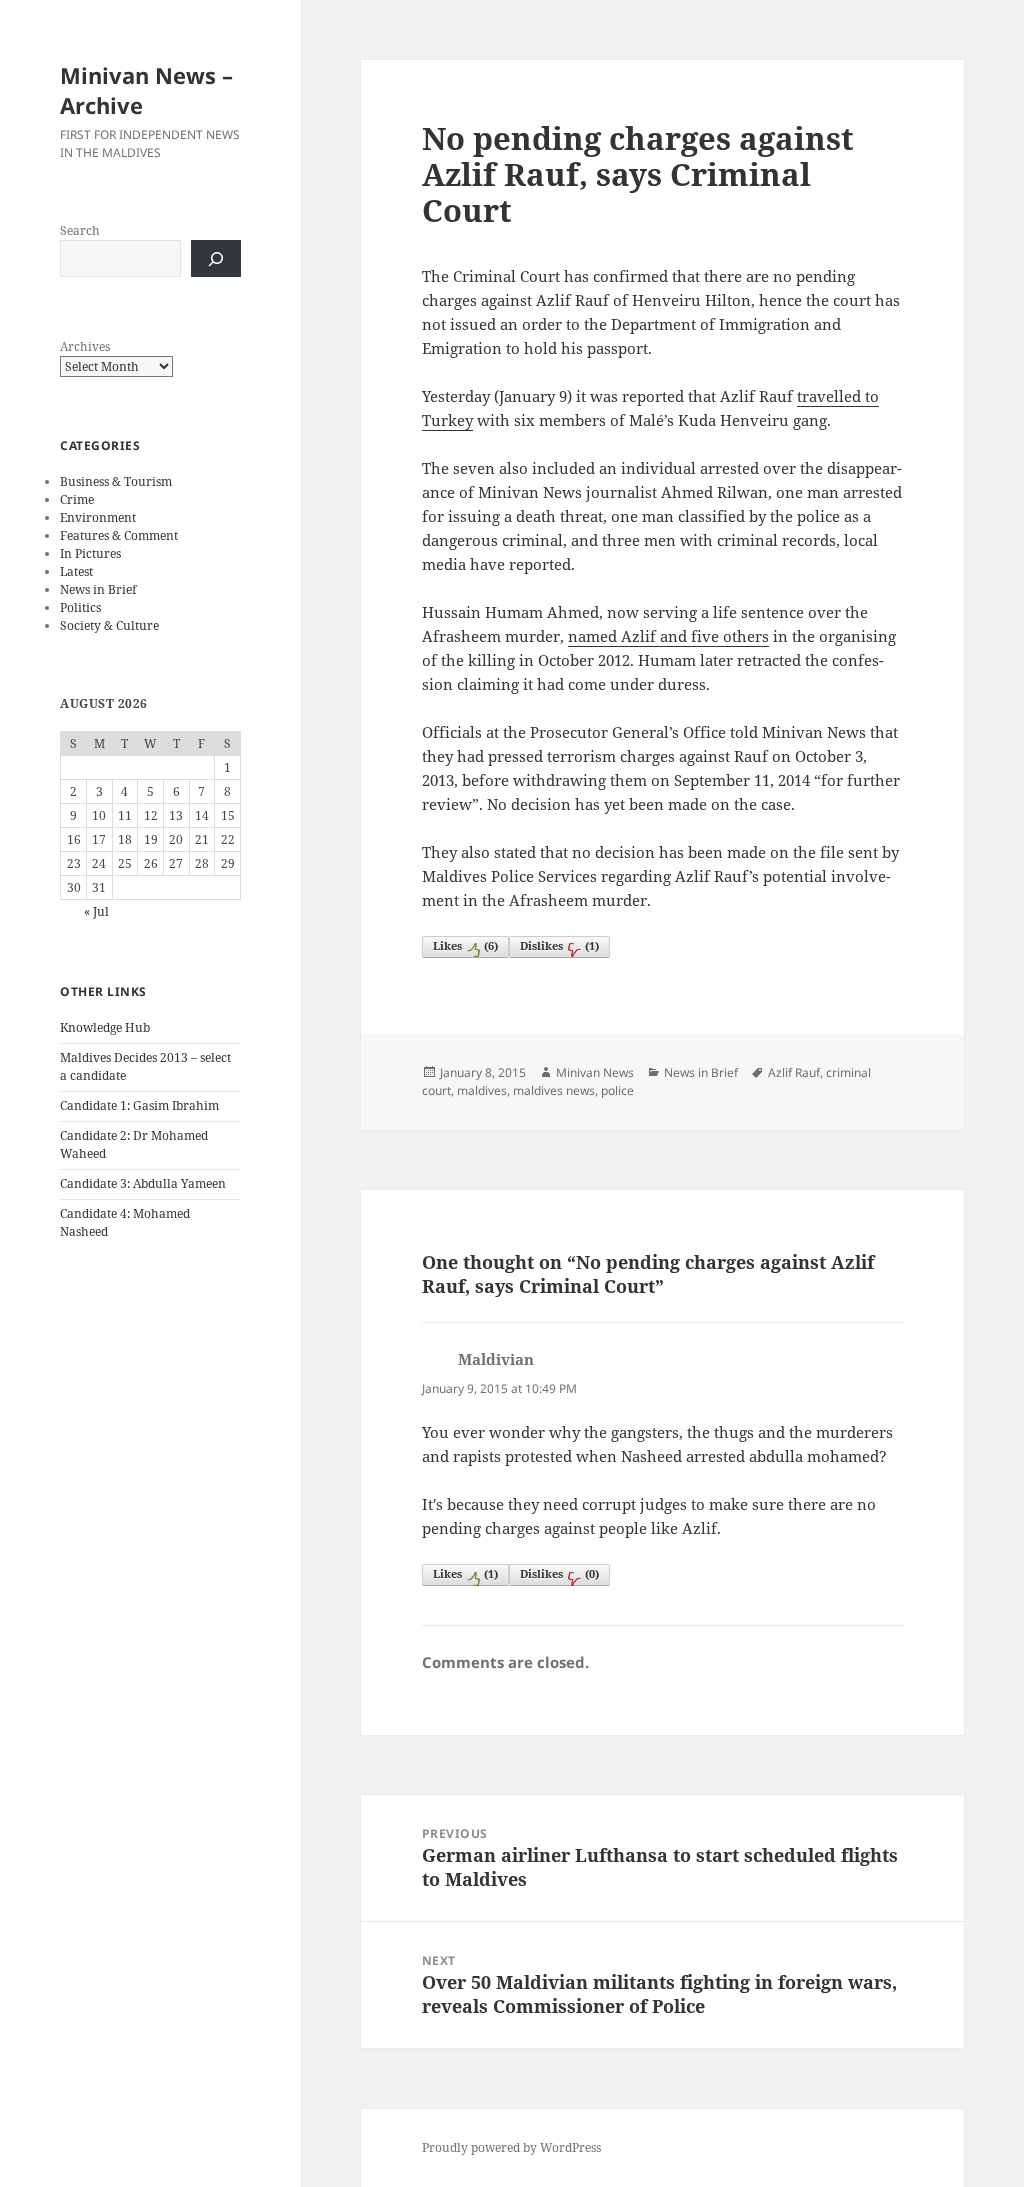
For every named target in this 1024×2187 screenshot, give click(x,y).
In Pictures (90, 553)
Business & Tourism (116, 481)
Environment (98, 517)
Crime (77, 499)
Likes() (465, 945)
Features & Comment (119, 535)
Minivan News (595, 1072)
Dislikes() (559, 945)
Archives (85, 346)
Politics (80, 607)
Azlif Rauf (794, 1072)
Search (80, 230)
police (617, 1090)
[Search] (216, 258)
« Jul (96, 911)
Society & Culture (109, 625)
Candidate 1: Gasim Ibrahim (139, 1105)
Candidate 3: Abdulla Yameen (143, 1183)
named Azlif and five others (668, 636)
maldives (482, 1090)
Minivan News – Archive (146, 90)
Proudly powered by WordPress (511, 2147)
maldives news (554, 1090)
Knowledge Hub (105, 1027)
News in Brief (98, 589)
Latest (76, 571)
